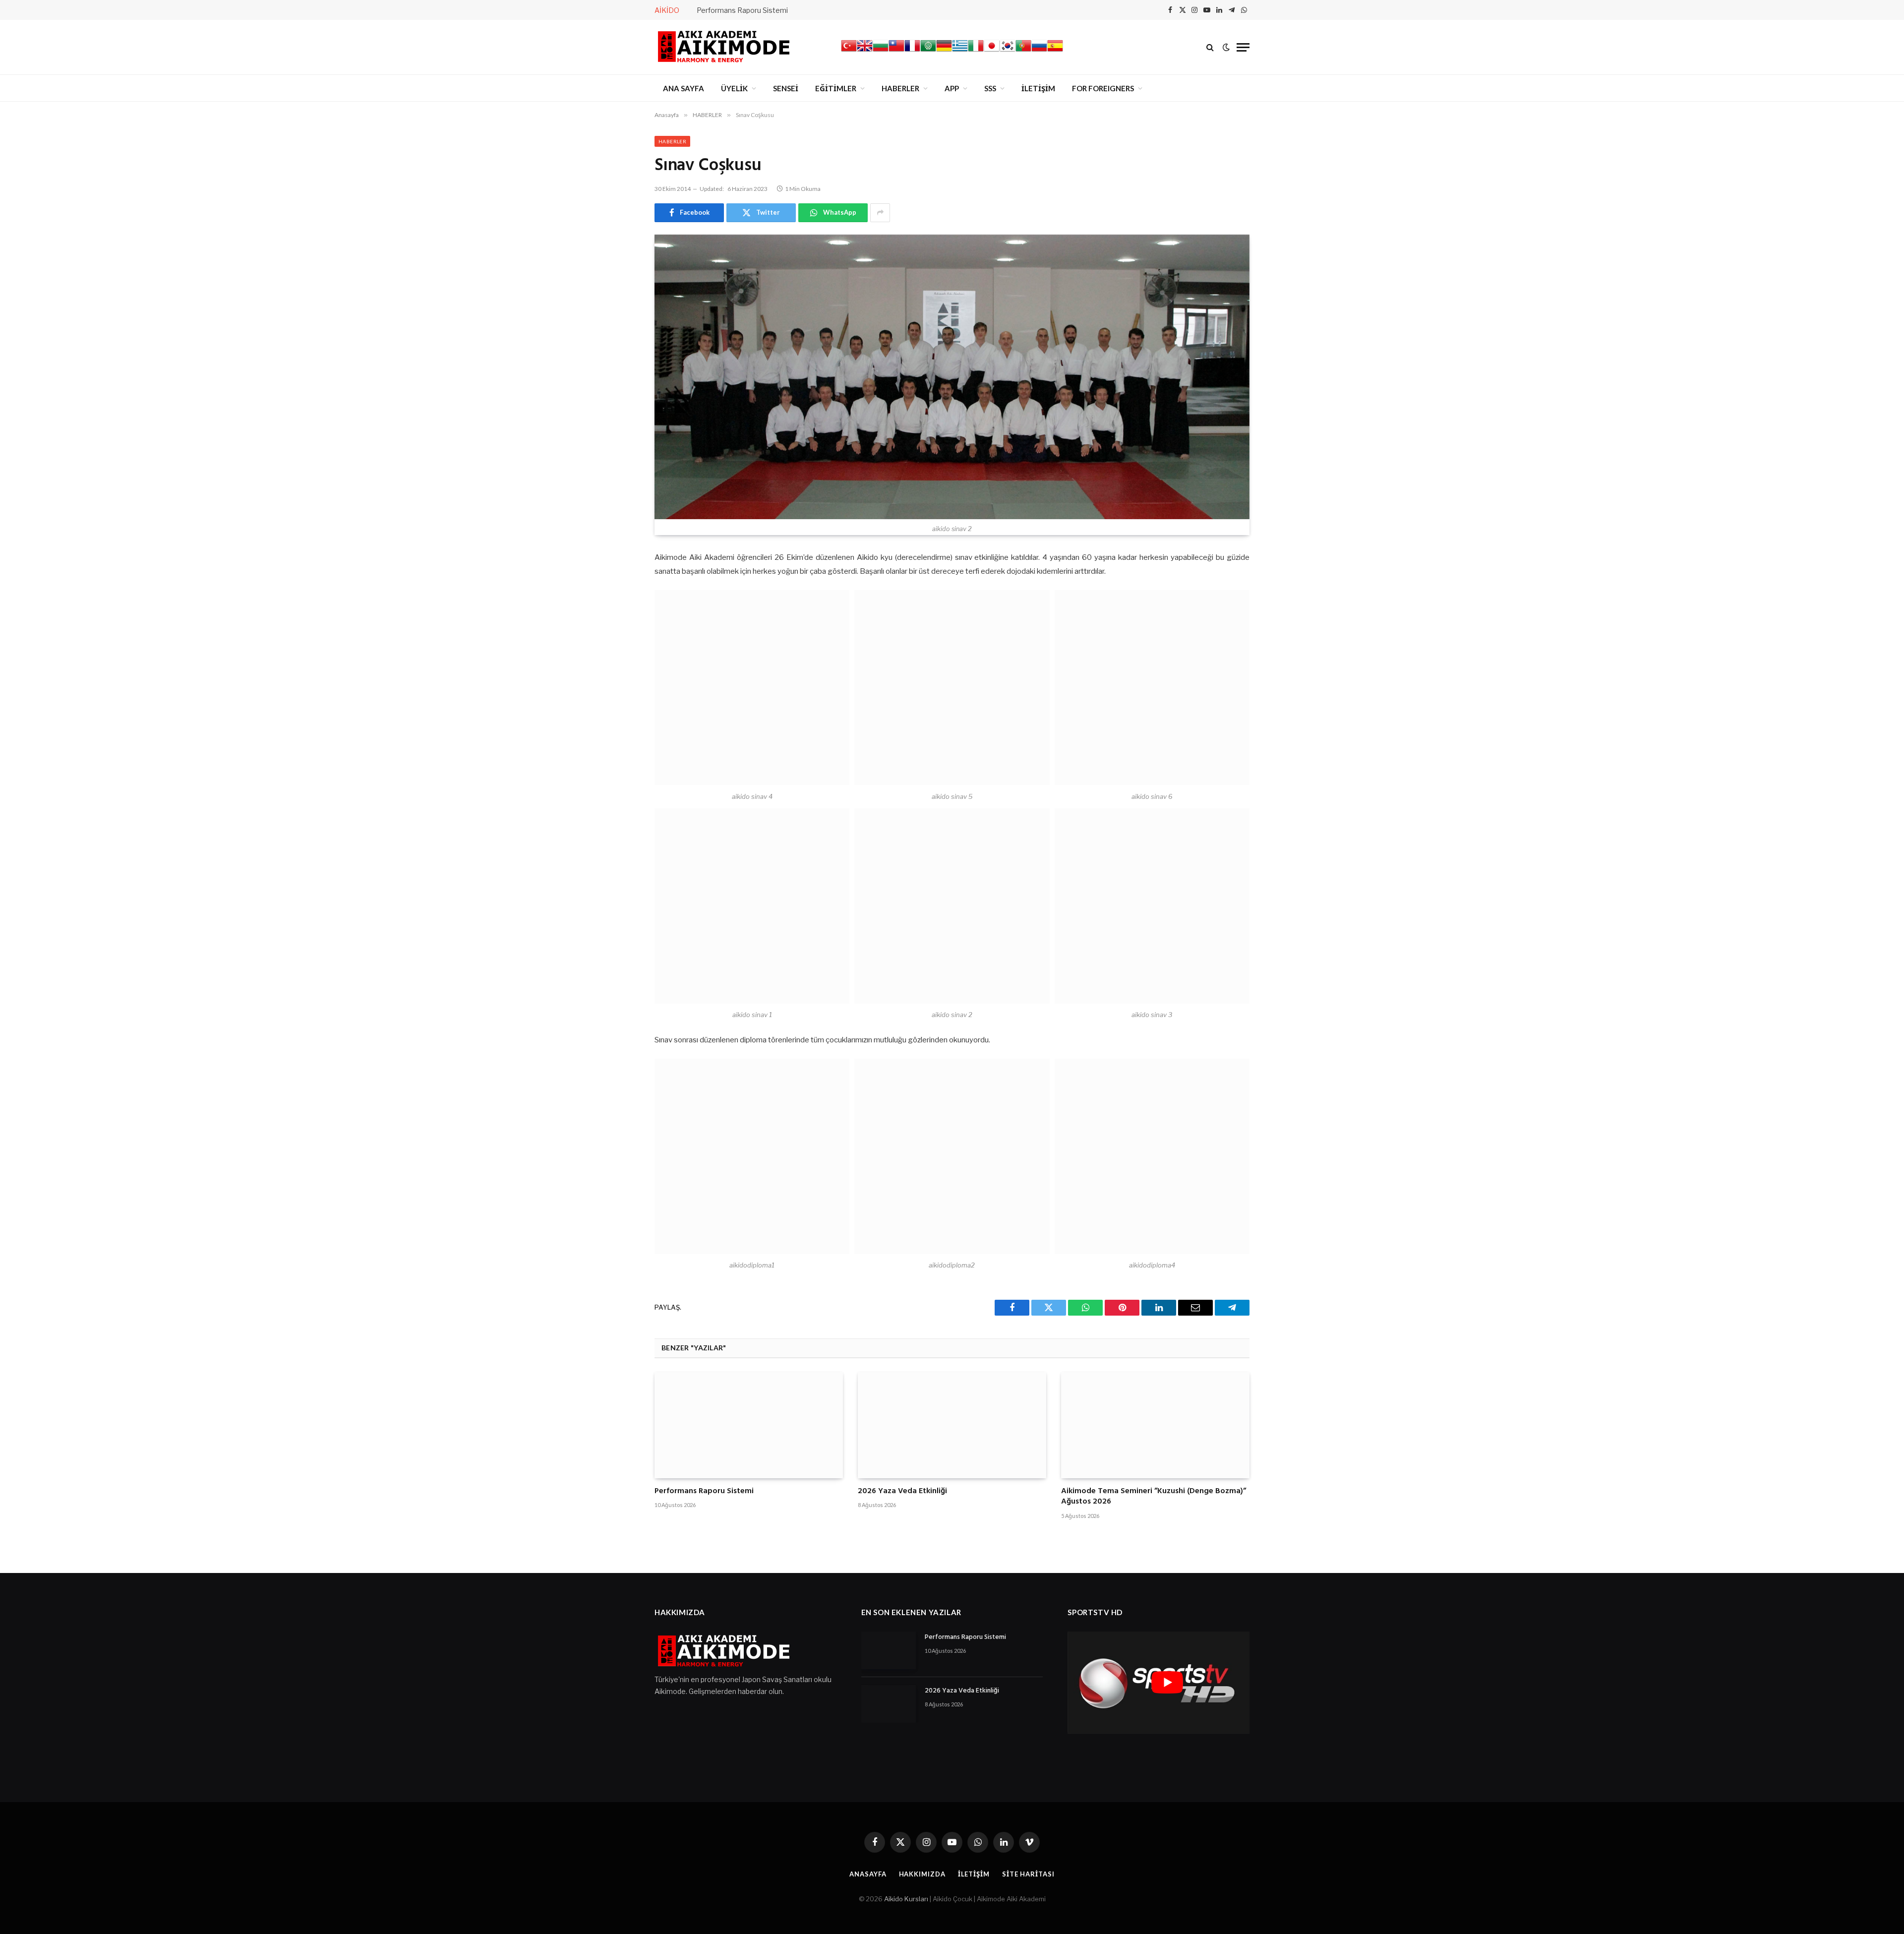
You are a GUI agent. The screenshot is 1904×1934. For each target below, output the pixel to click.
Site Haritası (1028, 1874)
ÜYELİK (734, 88)
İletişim (974, 1874)
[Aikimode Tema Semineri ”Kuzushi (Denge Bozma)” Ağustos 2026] (1155, 1425)
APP (952, 88)
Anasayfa (868, 1874)
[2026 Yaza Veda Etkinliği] (952, 1425)
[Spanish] (1055, 51)
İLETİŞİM (1038, 88)
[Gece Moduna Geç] (1226, 47)
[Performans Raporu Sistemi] (749, 1425)
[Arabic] (928, 51)
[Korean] (1008, 51)
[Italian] (976, 51)
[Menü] (1243, 47)
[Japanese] (992, 51)
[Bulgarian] (881, 51)
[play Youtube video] (1167, 1683)
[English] (865, 51)
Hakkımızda (922, 1874)
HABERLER (900, 88)
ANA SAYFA (684, 88)
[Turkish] (849, 51)
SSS (990, 88)
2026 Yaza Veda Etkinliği (902, 1492)
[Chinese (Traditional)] (896, 51)
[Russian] (1039, 51)
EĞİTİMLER (836, 88)
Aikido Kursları (906, 1899)
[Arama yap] (1210, 47)
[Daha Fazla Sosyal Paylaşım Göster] (880, 213)
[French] (912, 51)
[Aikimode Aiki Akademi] (724, 47)
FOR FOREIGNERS (1103, 88)
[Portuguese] (1023, 51)
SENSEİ (786, 88)
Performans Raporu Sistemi (742, 10)
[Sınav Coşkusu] (952, 377)
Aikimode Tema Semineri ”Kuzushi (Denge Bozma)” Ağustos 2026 (1154, 1497)
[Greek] (960, 51)
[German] (944, 51)
